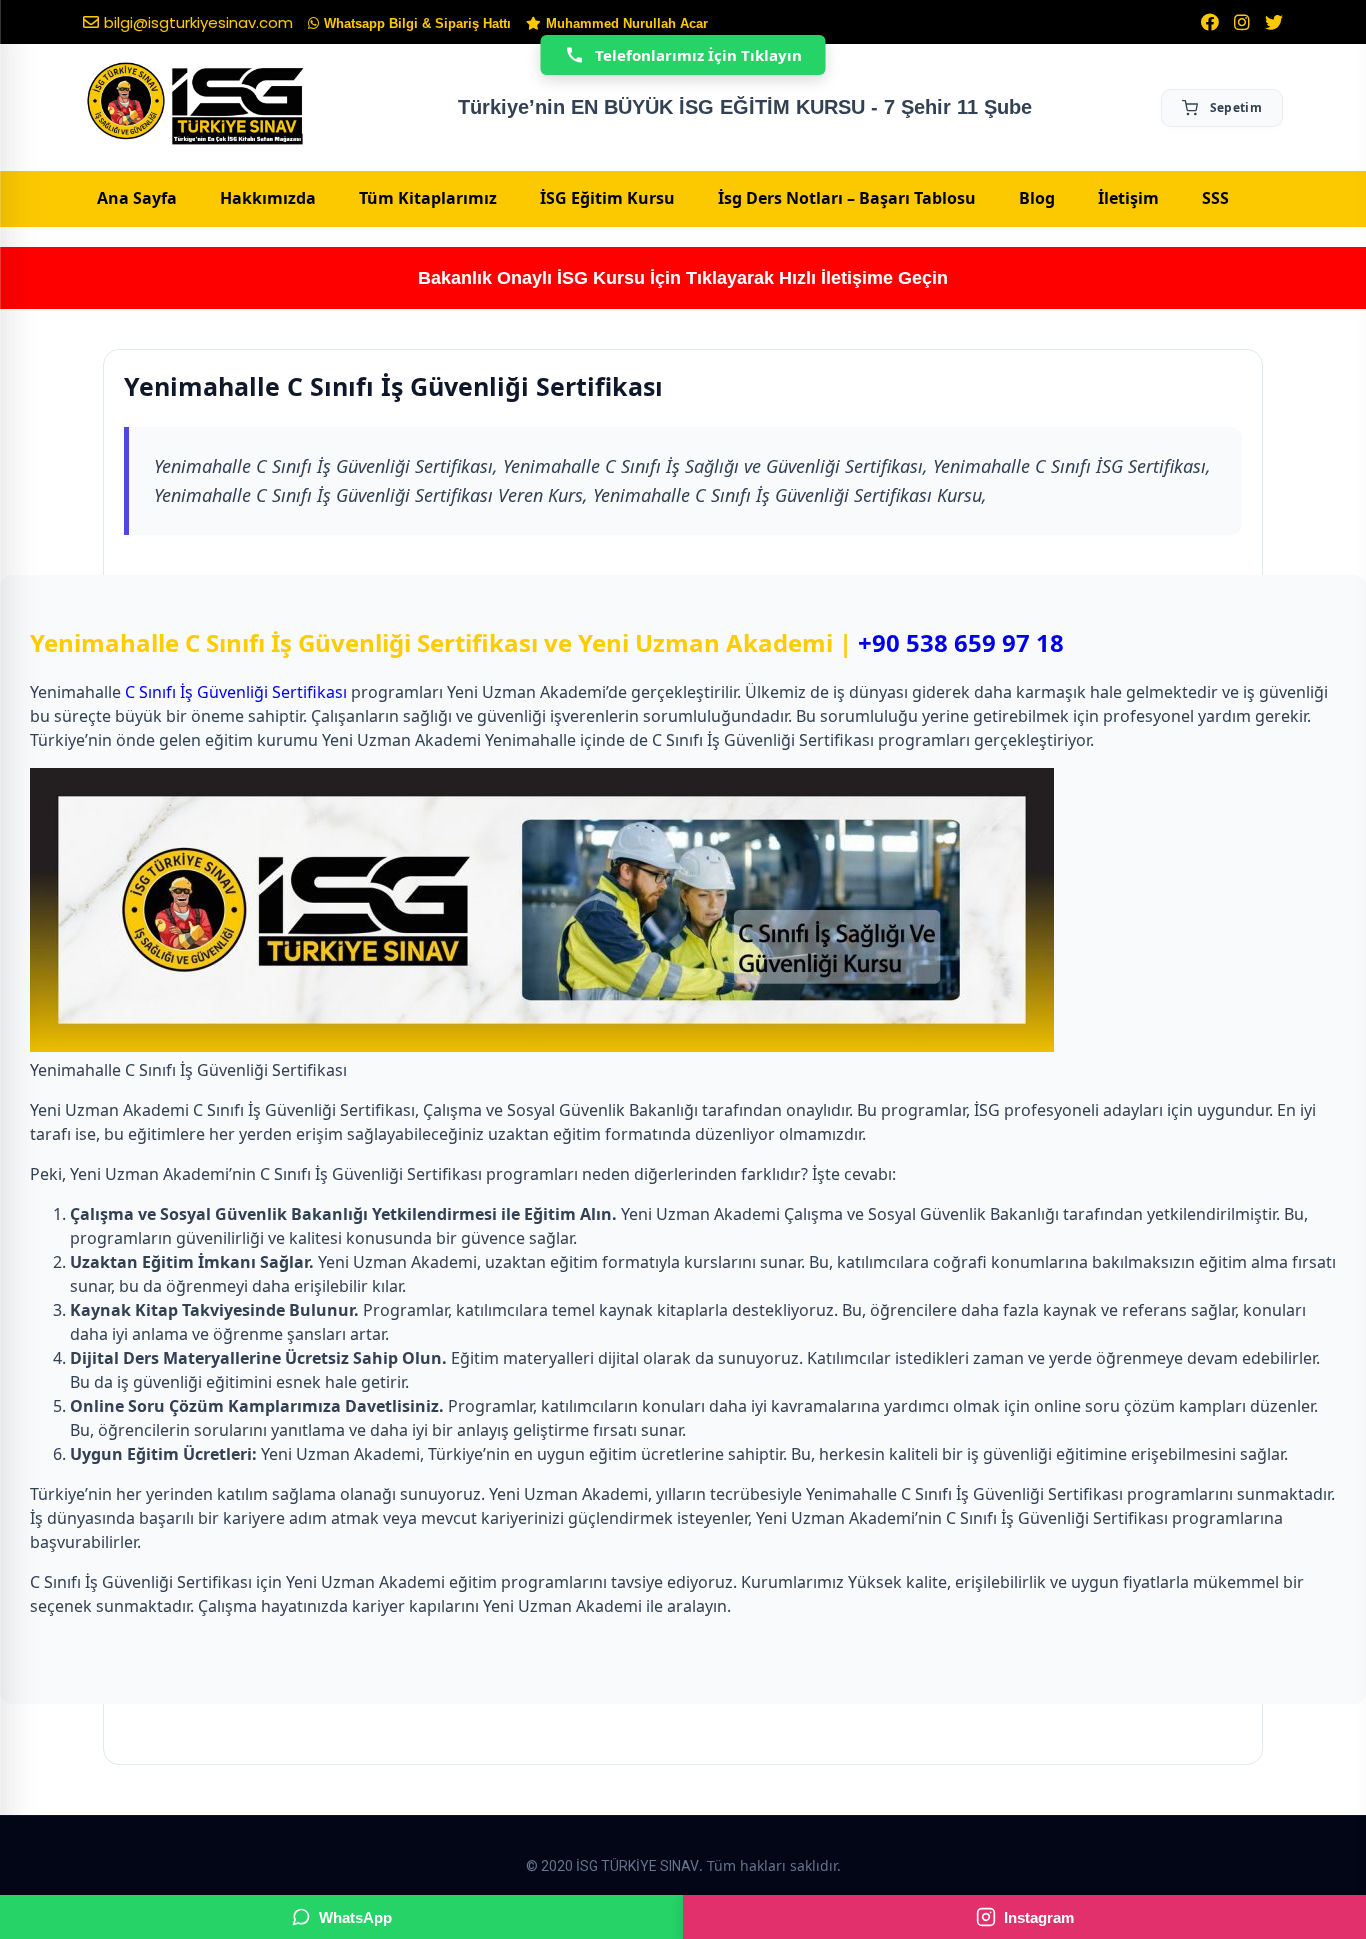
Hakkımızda (268, 198)
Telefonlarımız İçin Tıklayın (698, 55)
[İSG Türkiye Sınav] (195, 105)
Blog (1037, 198)
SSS (1215, 198)
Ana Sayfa (137, 198)
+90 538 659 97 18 (961, 642)
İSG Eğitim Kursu (607, 198)
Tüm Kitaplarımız (428, 198)
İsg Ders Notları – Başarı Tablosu (847, 198)
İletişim (1128, 198)
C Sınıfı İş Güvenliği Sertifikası (236, 692)
